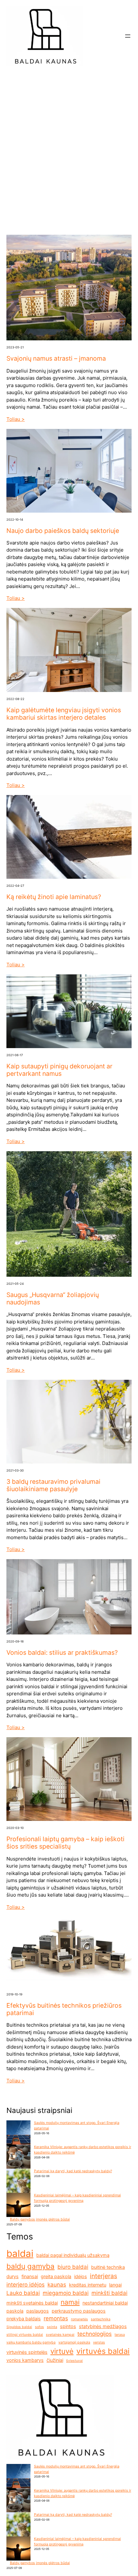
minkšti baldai (109, 2293)
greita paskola (56, 2276)
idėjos (81, 2276)
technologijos (95, 2334)
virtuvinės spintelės (27, 2352)
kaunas (57, 2285)
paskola (15, 2311)
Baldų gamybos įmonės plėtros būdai (40, 2219)
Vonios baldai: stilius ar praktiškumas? (62, 1653)
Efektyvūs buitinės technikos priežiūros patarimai (64, 2009)
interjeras (103, 2276)
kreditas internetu (88, 2285)
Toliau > (16, 419)
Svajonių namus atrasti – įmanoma (56, 359)
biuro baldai (73, 2267)
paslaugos (38, 2311)
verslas (99, 2342)
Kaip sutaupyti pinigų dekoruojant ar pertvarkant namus (59, 1070)
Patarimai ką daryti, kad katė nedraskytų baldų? (73, 2171)
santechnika (101, 2319)
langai (115, 2285)
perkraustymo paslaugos (79, 2311)
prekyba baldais (24, 2319)
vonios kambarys (25, 2360)
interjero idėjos (26, 2285)
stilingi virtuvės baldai (25, 2335)
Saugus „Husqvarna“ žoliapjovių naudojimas (53, 1299)
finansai (30, 2276)
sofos (39, 2327)
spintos (68, 2326)
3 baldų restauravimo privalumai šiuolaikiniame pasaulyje (53, 1485)
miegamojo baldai (66, 2293)
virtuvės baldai (103, 2351)
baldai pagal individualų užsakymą (73, 2255)
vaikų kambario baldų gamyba (31, 2342)
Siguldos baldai (19, 2327)
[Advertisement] (69, 150)
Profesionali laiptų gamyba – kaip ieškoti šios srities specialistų (65, 1843)
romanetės (79, 2319)
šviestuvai (74, 2361)
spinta (52, 2327)
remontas (56, 2318)
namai (70, 2302)
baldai (20, 2254)
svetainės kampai (60, 2335)
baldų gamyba (30, 2266)
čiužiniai (55, 2360)
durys (13, 2276)
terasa (120, 2335)
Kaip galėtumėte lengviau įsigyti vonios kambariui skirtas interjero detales (64, 714)
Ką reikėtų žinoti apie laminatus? (54, 897)
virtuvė (62, 2351)
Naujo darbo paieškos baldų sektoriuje (63, 531)
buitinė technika (108, 2267)
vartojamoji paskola (74, 2342)
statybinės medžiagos (103, 2326)
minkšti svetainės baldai (32, 2303)
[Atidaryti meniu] (128, 36)
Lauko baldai (23, 2293)
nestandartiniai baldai (105, 2303)
